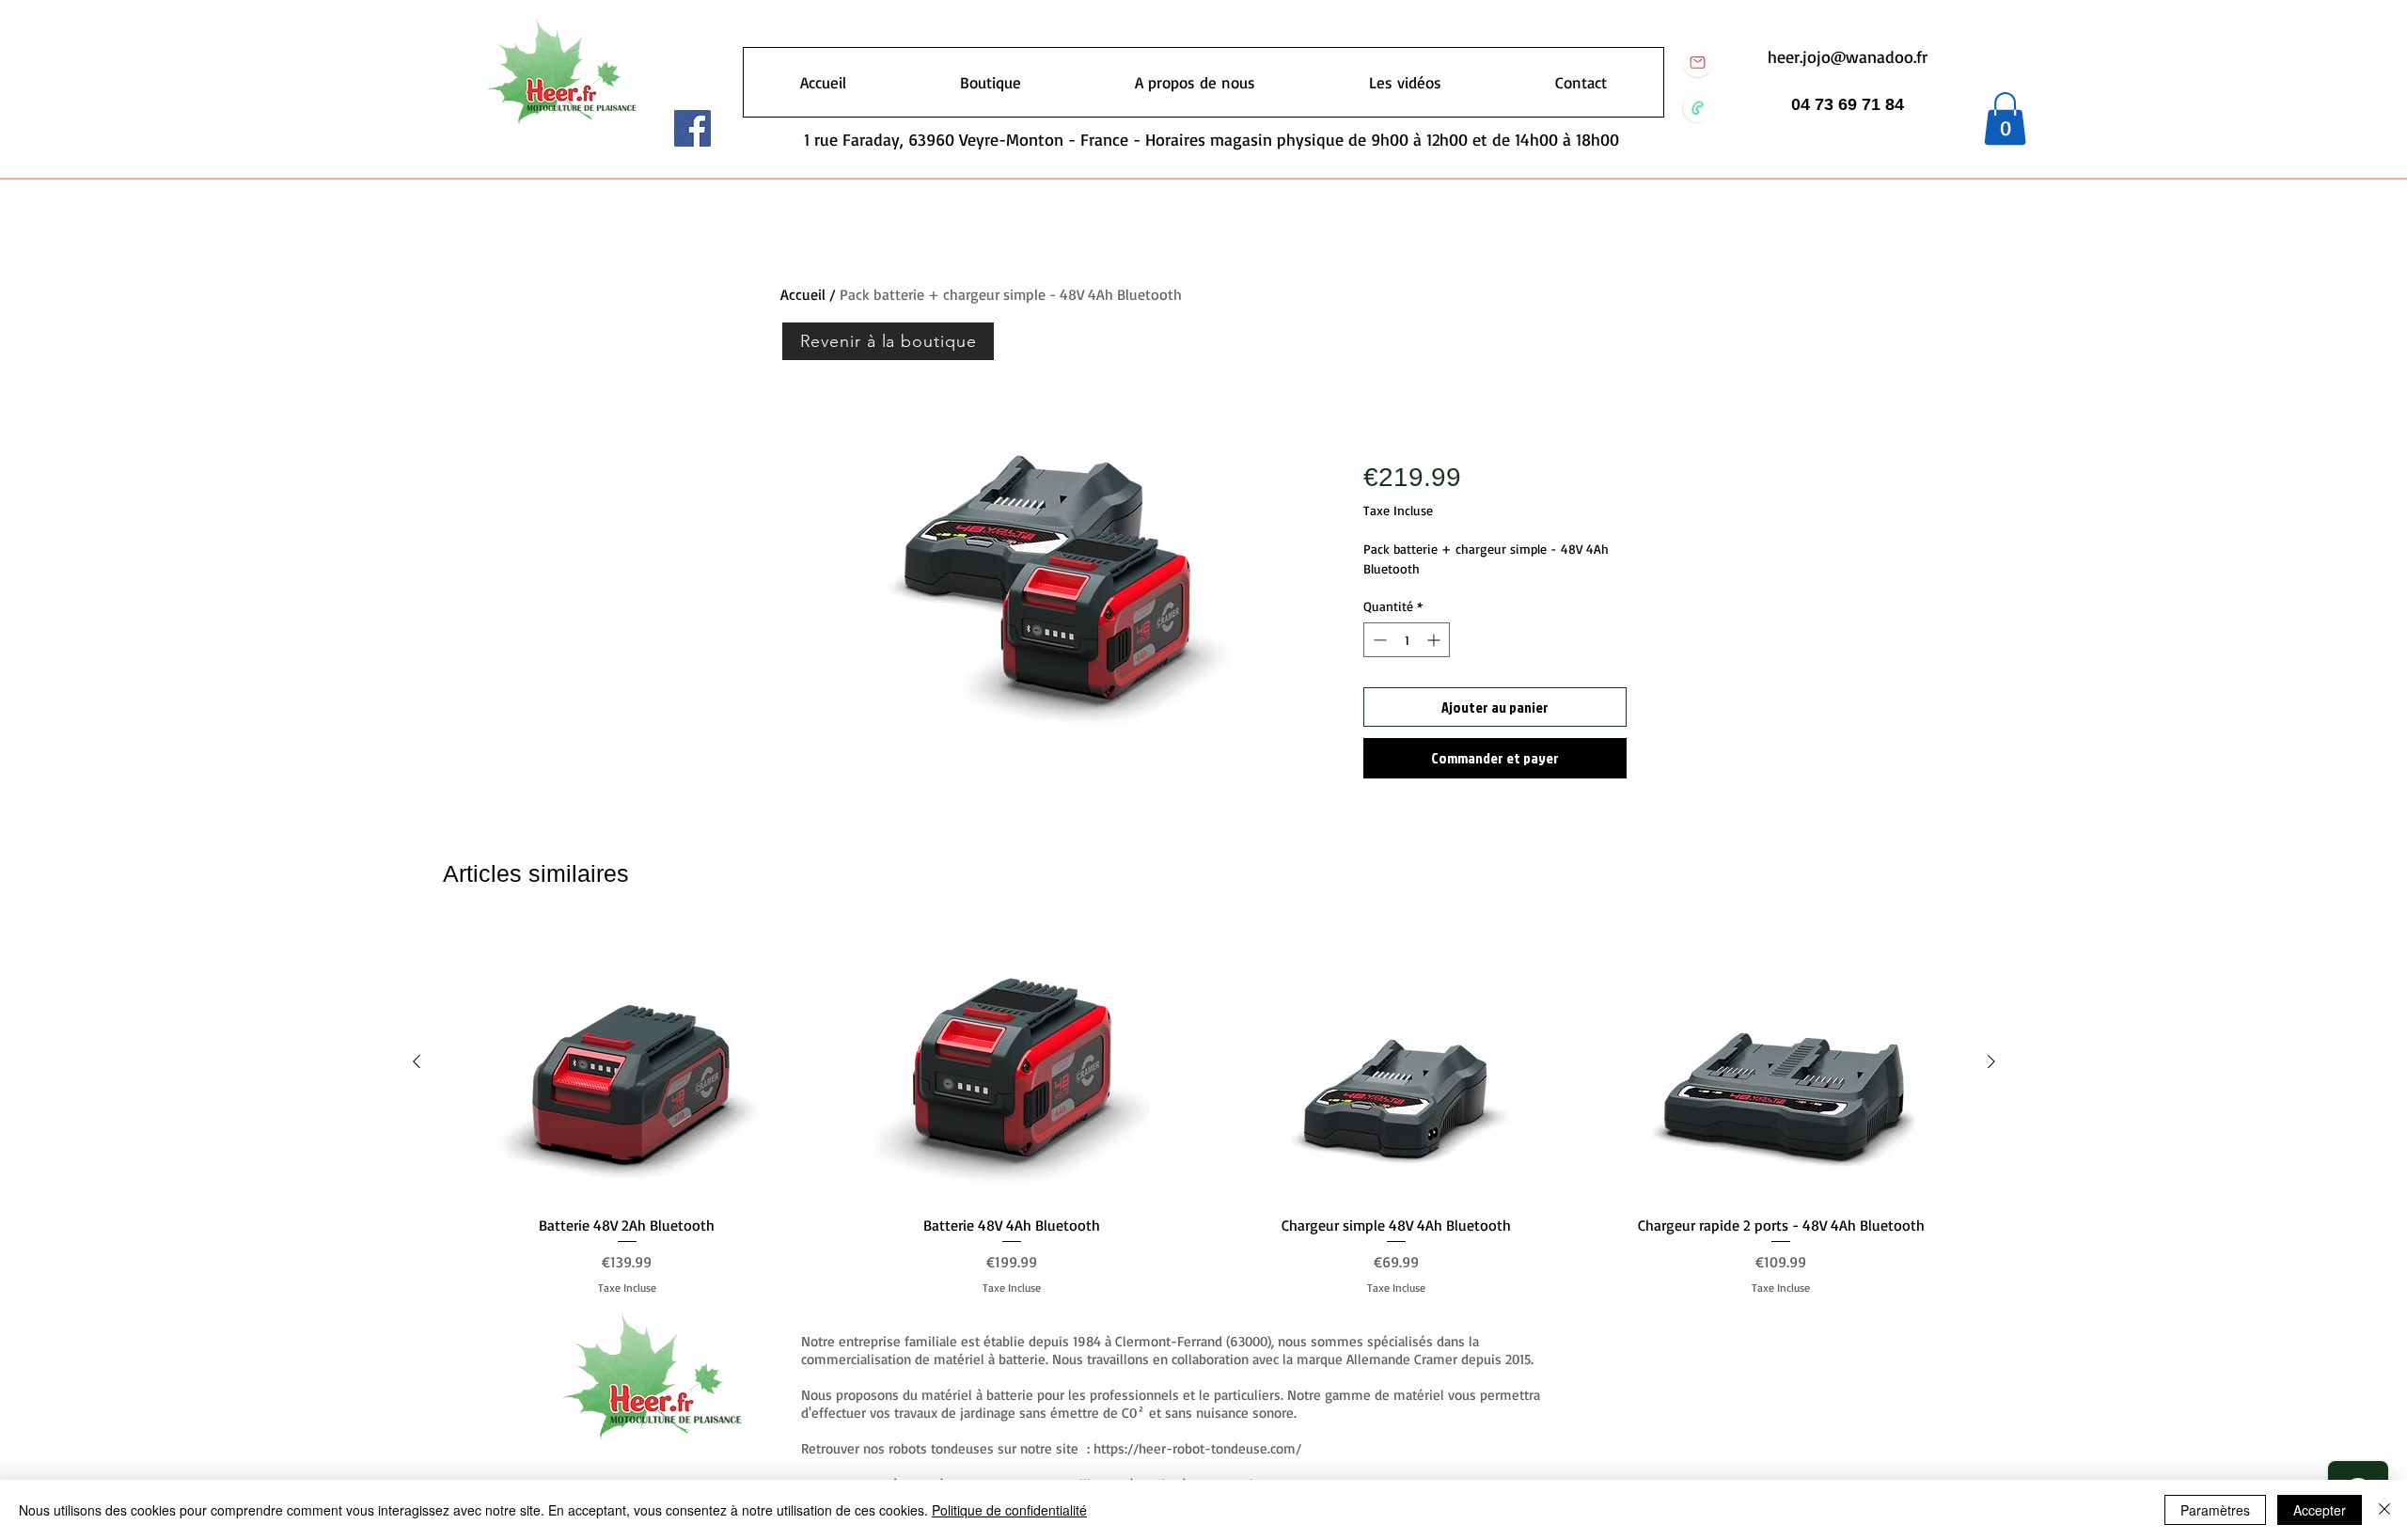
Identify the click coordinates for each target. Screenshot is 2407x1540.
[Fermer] (2384, 1510)
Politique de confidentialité (1009, 1510)
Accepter (2320, 1510)
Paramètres (2215, 1510)
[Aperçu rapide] (627, 1062)
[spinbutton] (1407, 640)
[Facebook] (692, 128)
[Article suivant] (1991, 1061)
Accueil (803, 294)
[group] (1204, 1111)
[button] (2005, 118)
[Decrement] (1378, 640)
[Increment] (1435, 640)
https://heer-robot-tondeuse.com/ (1197, 1448)
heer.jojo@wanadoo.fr (1848, 56)
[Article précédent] (417, 1061)
